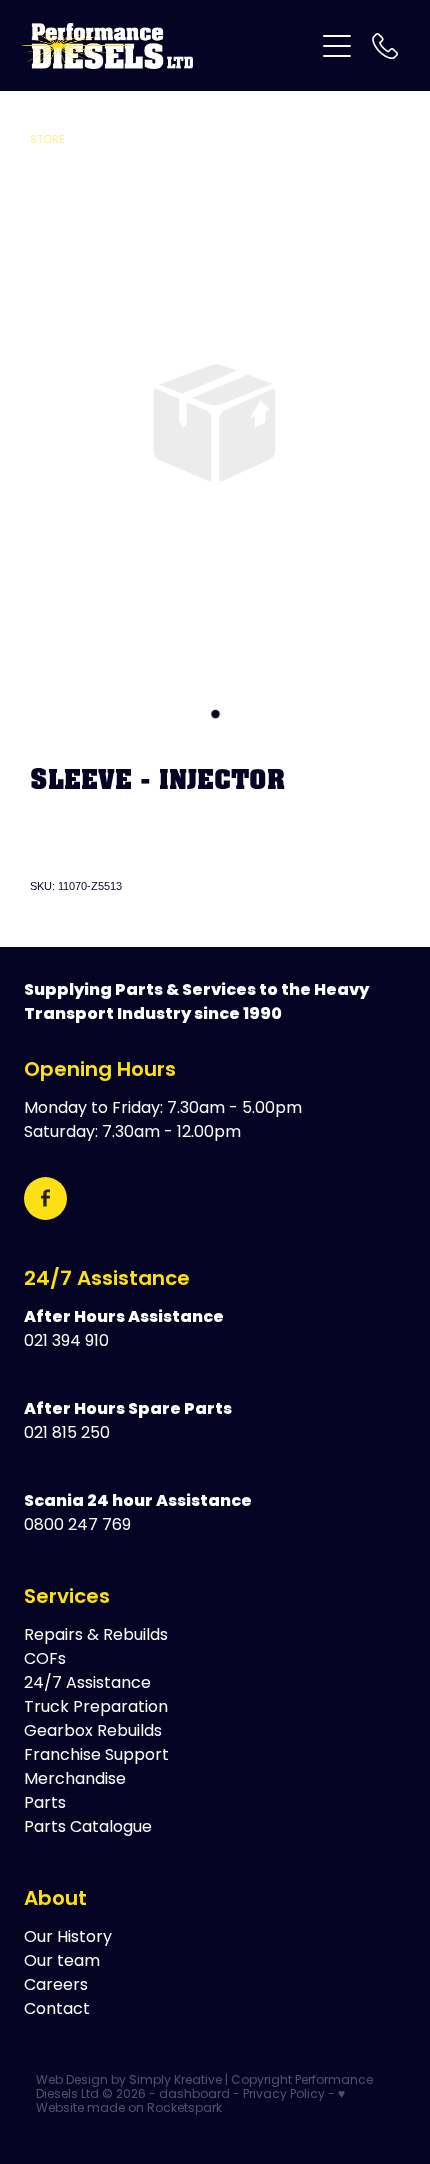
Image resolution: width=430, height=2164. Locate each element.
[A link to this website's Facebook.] (45, 1198)
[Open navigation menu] (337, 46)
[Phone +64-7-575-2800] (385, 46)
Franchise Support (96, 1756)
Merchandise (75, 1780)
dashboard (194, 2095)
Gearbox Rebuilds (93, 1732)
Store (47, 140)
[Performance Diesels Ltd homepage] (167, 46)
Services (67, 1598)
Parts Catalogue (88, 1828)
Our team (62, 1962)
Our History (68, 1938)
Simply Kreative (175, 2081)
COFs (45, 1660)
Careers (56, 1986)
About (55, 1900)
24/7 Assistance (107, 1280)
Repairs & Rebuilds (96, 1636)
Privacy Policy (284, 2095)
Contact (57, 2010)
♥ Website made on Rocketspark (190, 2102)
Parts (45, 1804)
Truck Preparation (96, 1708)
